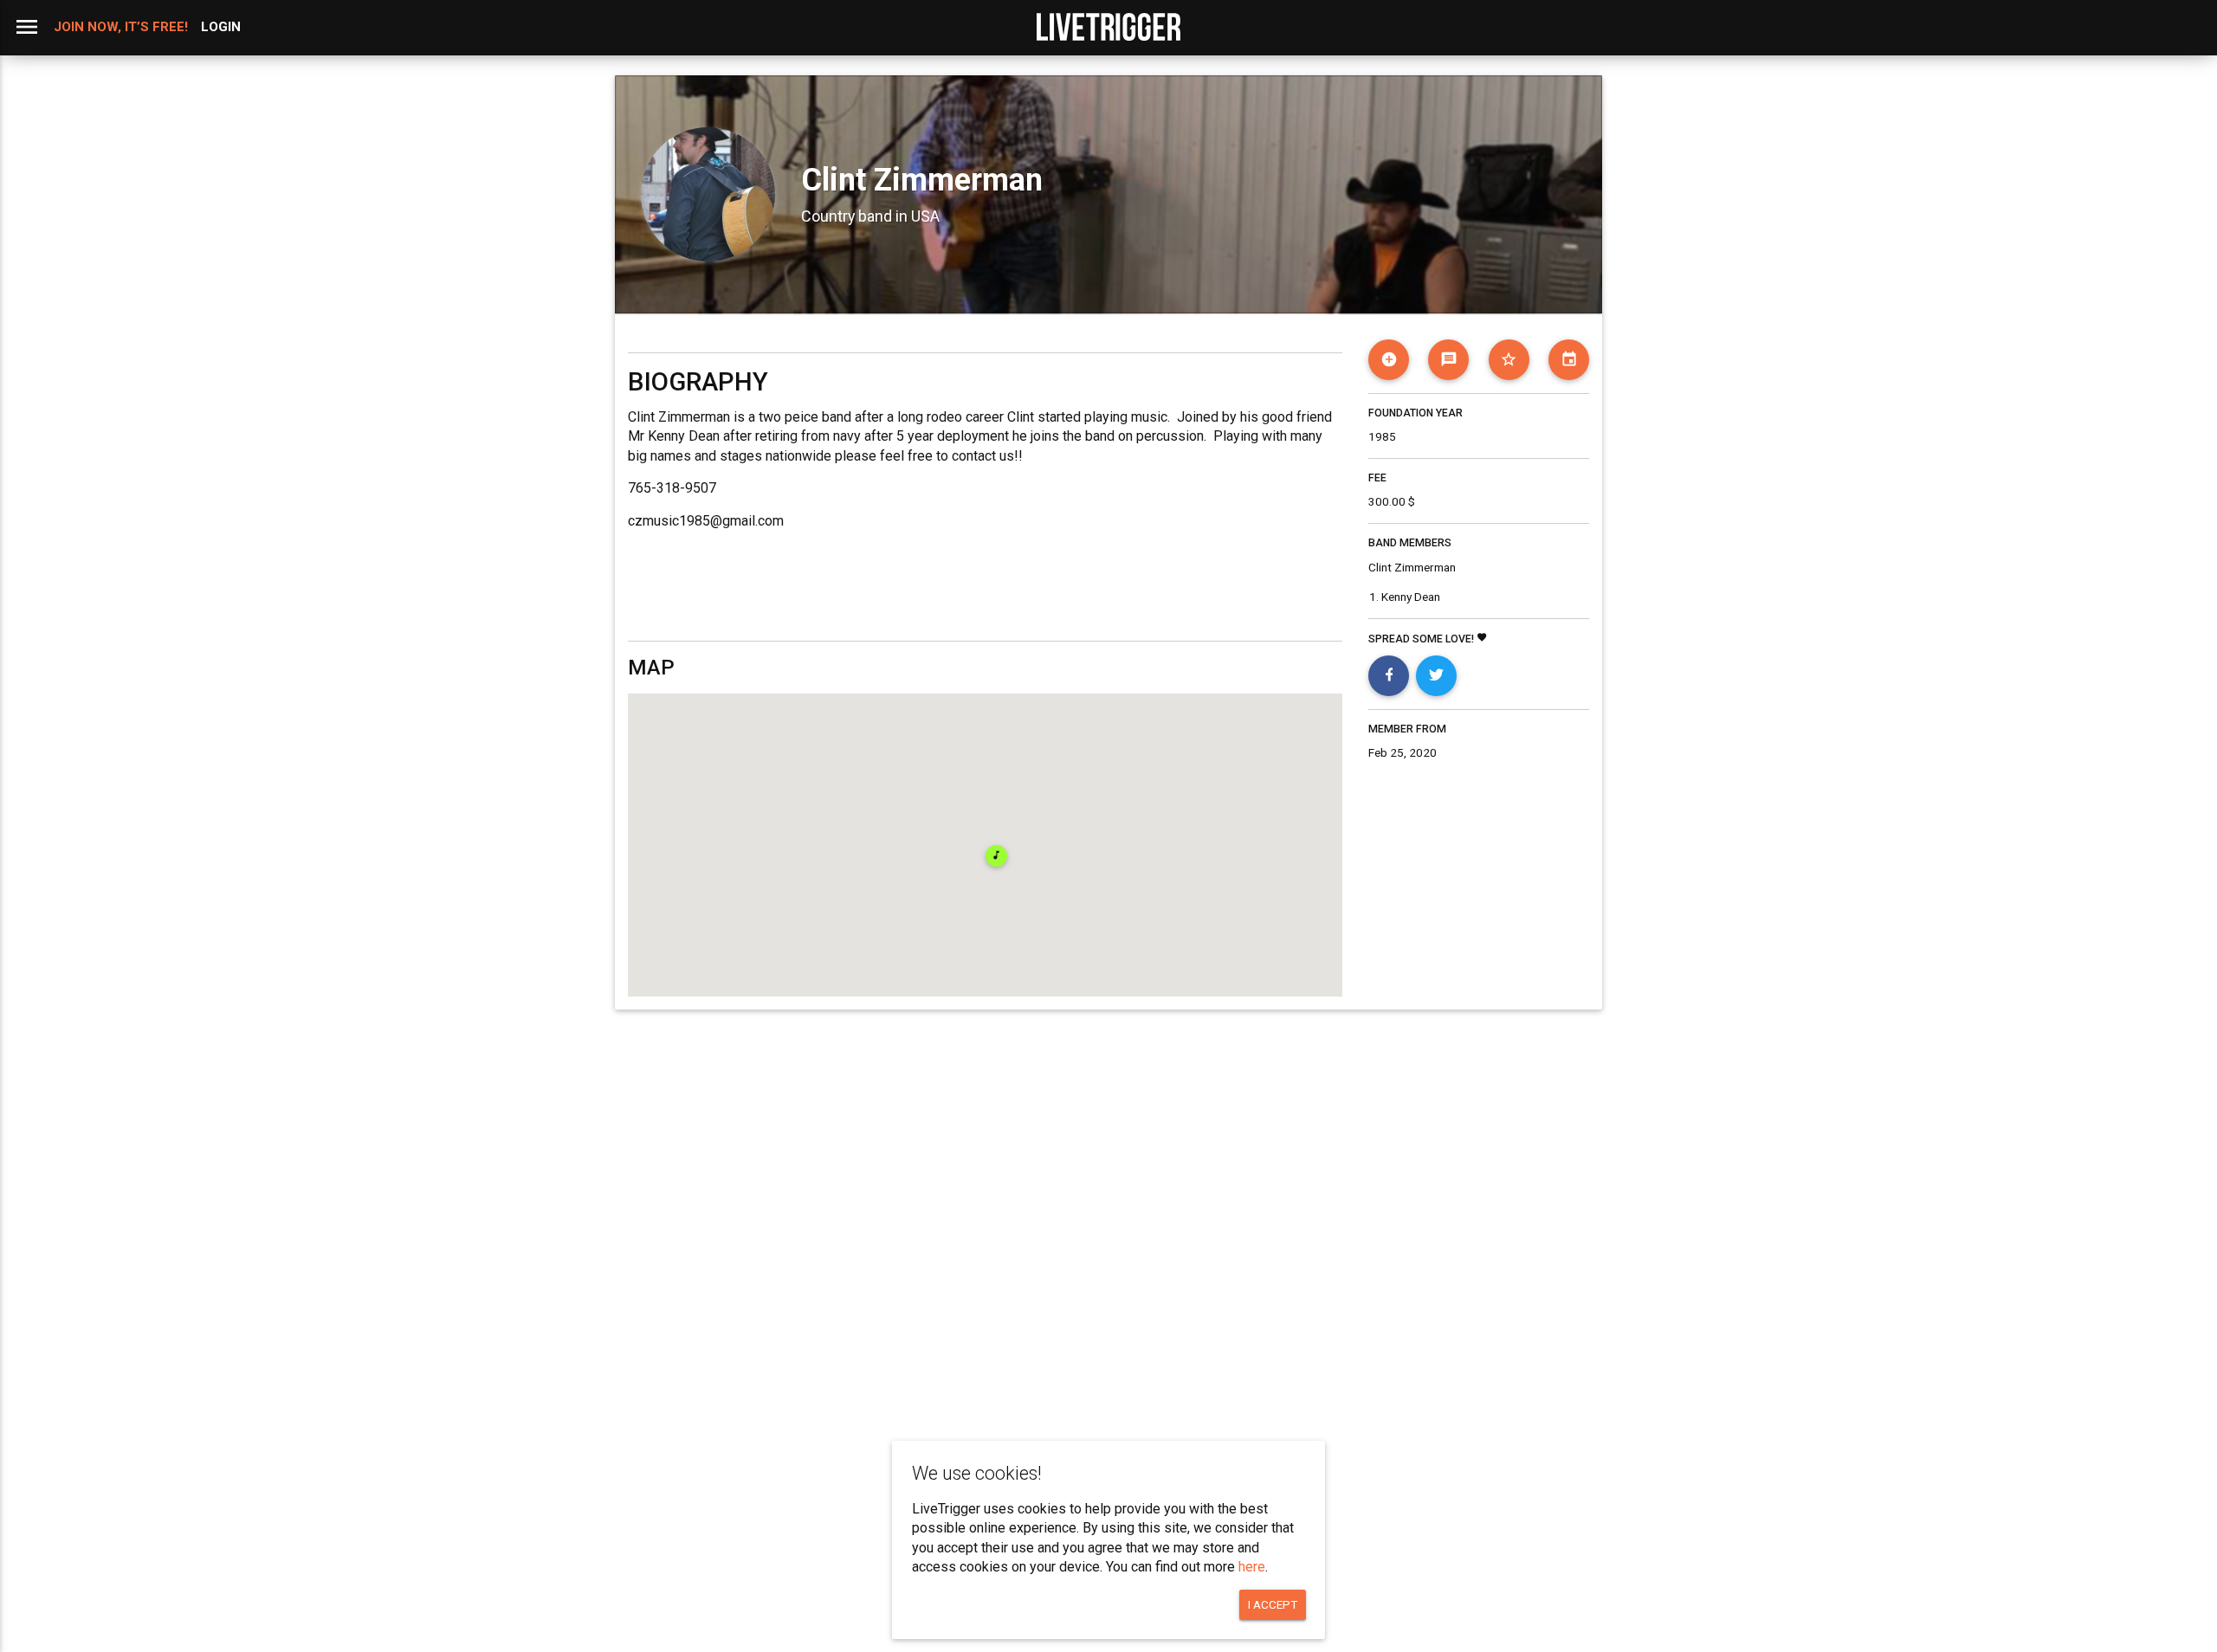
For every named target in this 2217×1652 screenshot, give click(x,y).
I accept (1273, 1604)
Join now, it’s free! (121, 27)
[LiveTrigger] (1108, 27)
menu (27, 27)
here (1252, 1567)
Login (221, 27)
